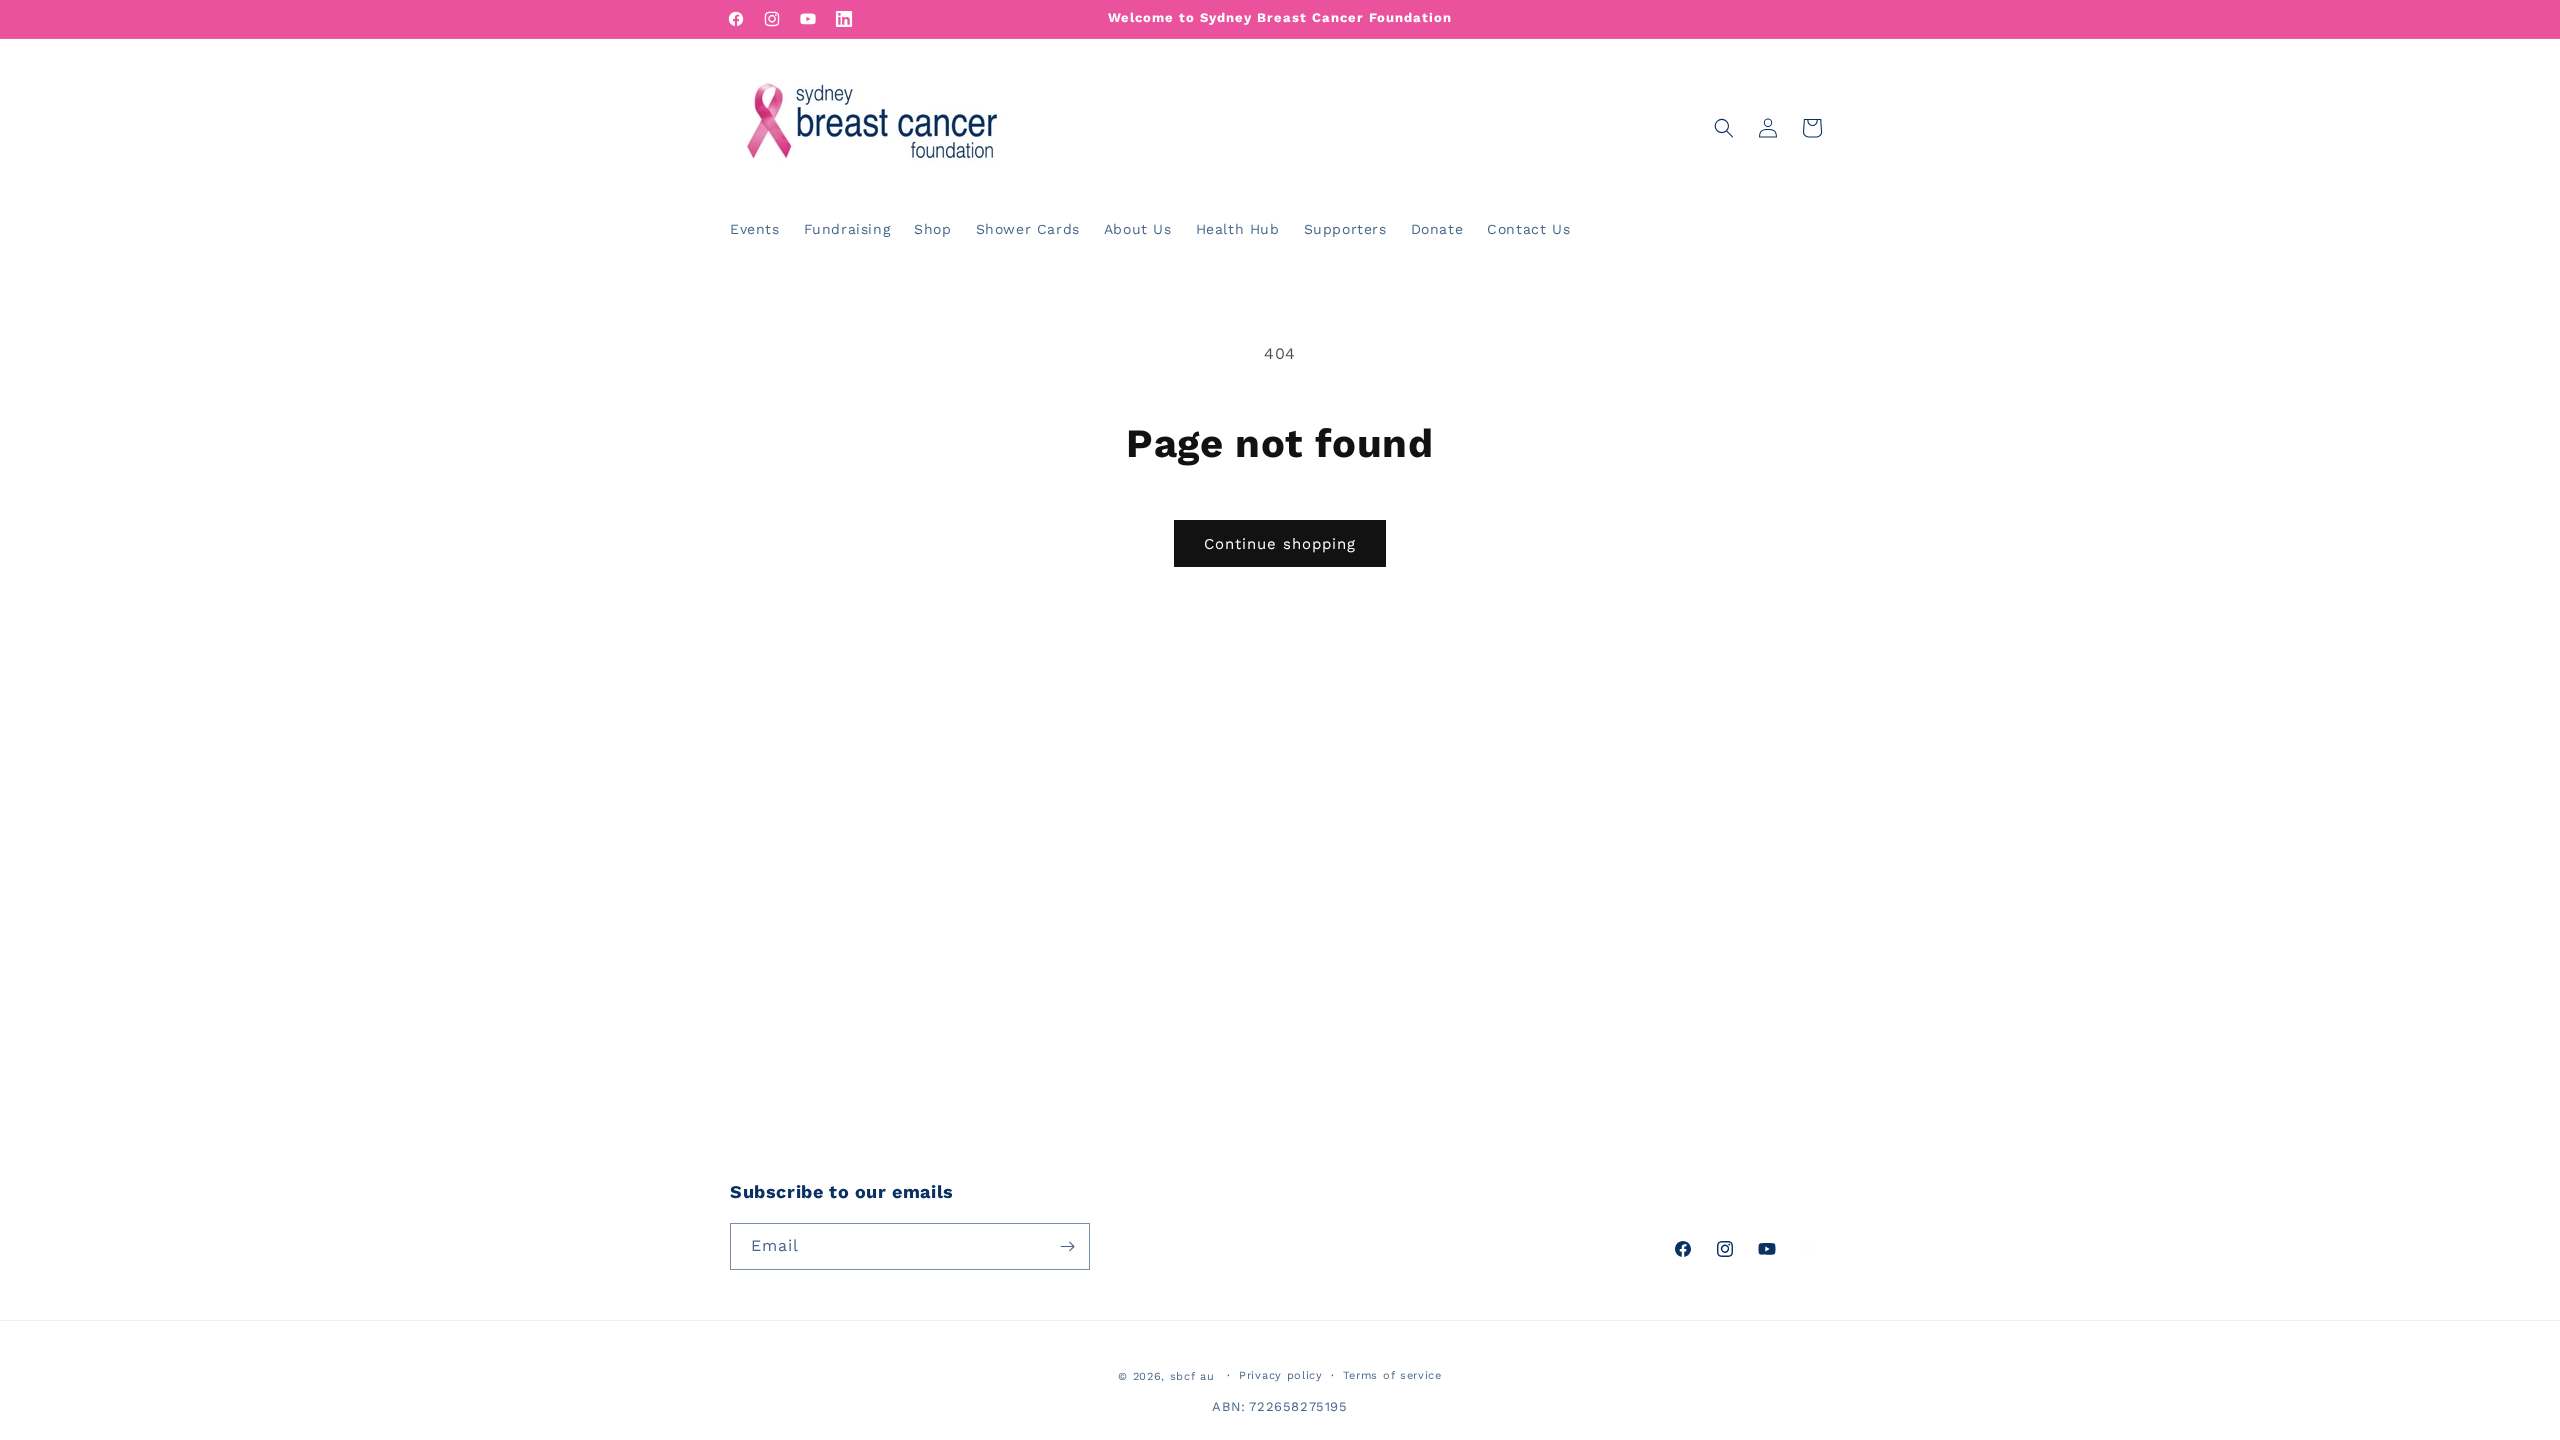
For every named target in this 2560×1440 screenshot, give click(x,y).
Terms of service (1392, 1375)
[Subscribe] (1067, 1246)
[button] (1724, 128)
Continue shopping (1280, 544)
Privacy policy (1281, 1375)
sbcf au (1192, 1376)
